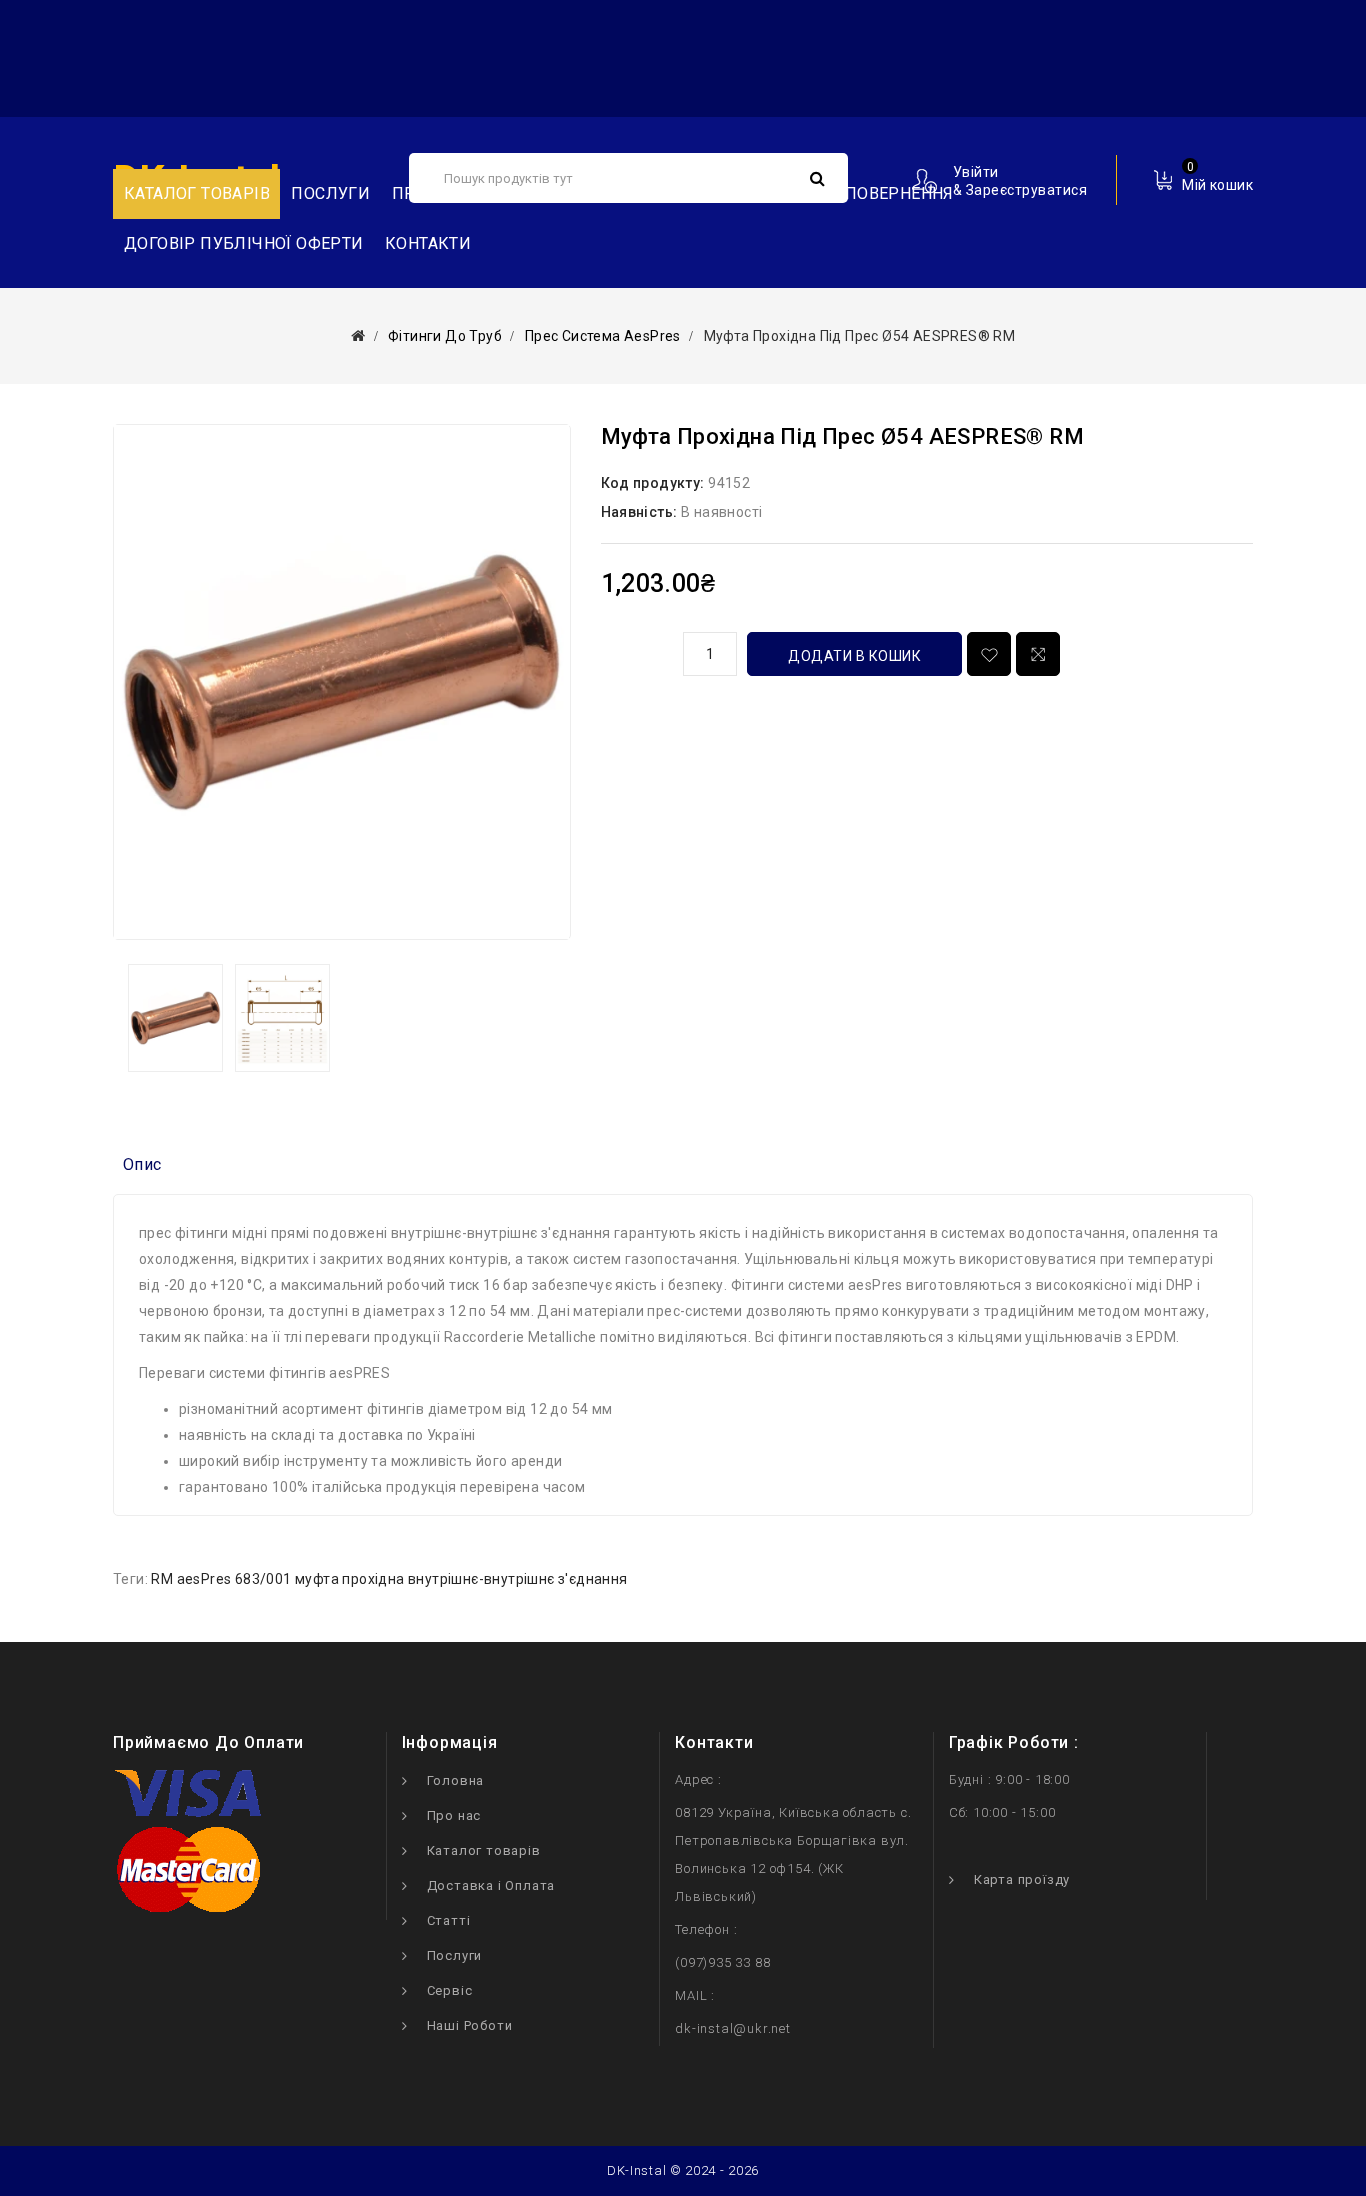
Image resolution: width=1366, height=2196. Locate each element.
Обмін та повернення (858, 193)
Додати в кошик (854, 656)
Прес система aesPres (603, 336)
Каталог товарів (484, 1850)
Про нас (454, 1815)
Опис (142, 1164)
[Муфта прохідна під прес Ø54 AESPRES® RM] (342, 682)
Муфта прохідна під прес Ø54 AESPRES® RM (860, 336)
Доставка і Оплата (491, 1885)
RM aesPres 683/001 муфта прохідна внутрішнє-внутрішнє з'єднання (389, 1579)
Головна (456, 1780)
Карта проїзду (1022, 1879)
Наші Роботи (470, 2025)
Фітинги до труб (445, 336)
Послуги (330, 193)
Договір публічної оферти (244, 243)
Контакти (428, 243)
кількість (635, 651)
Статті (449, 1920)
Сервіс (450, 1990)
